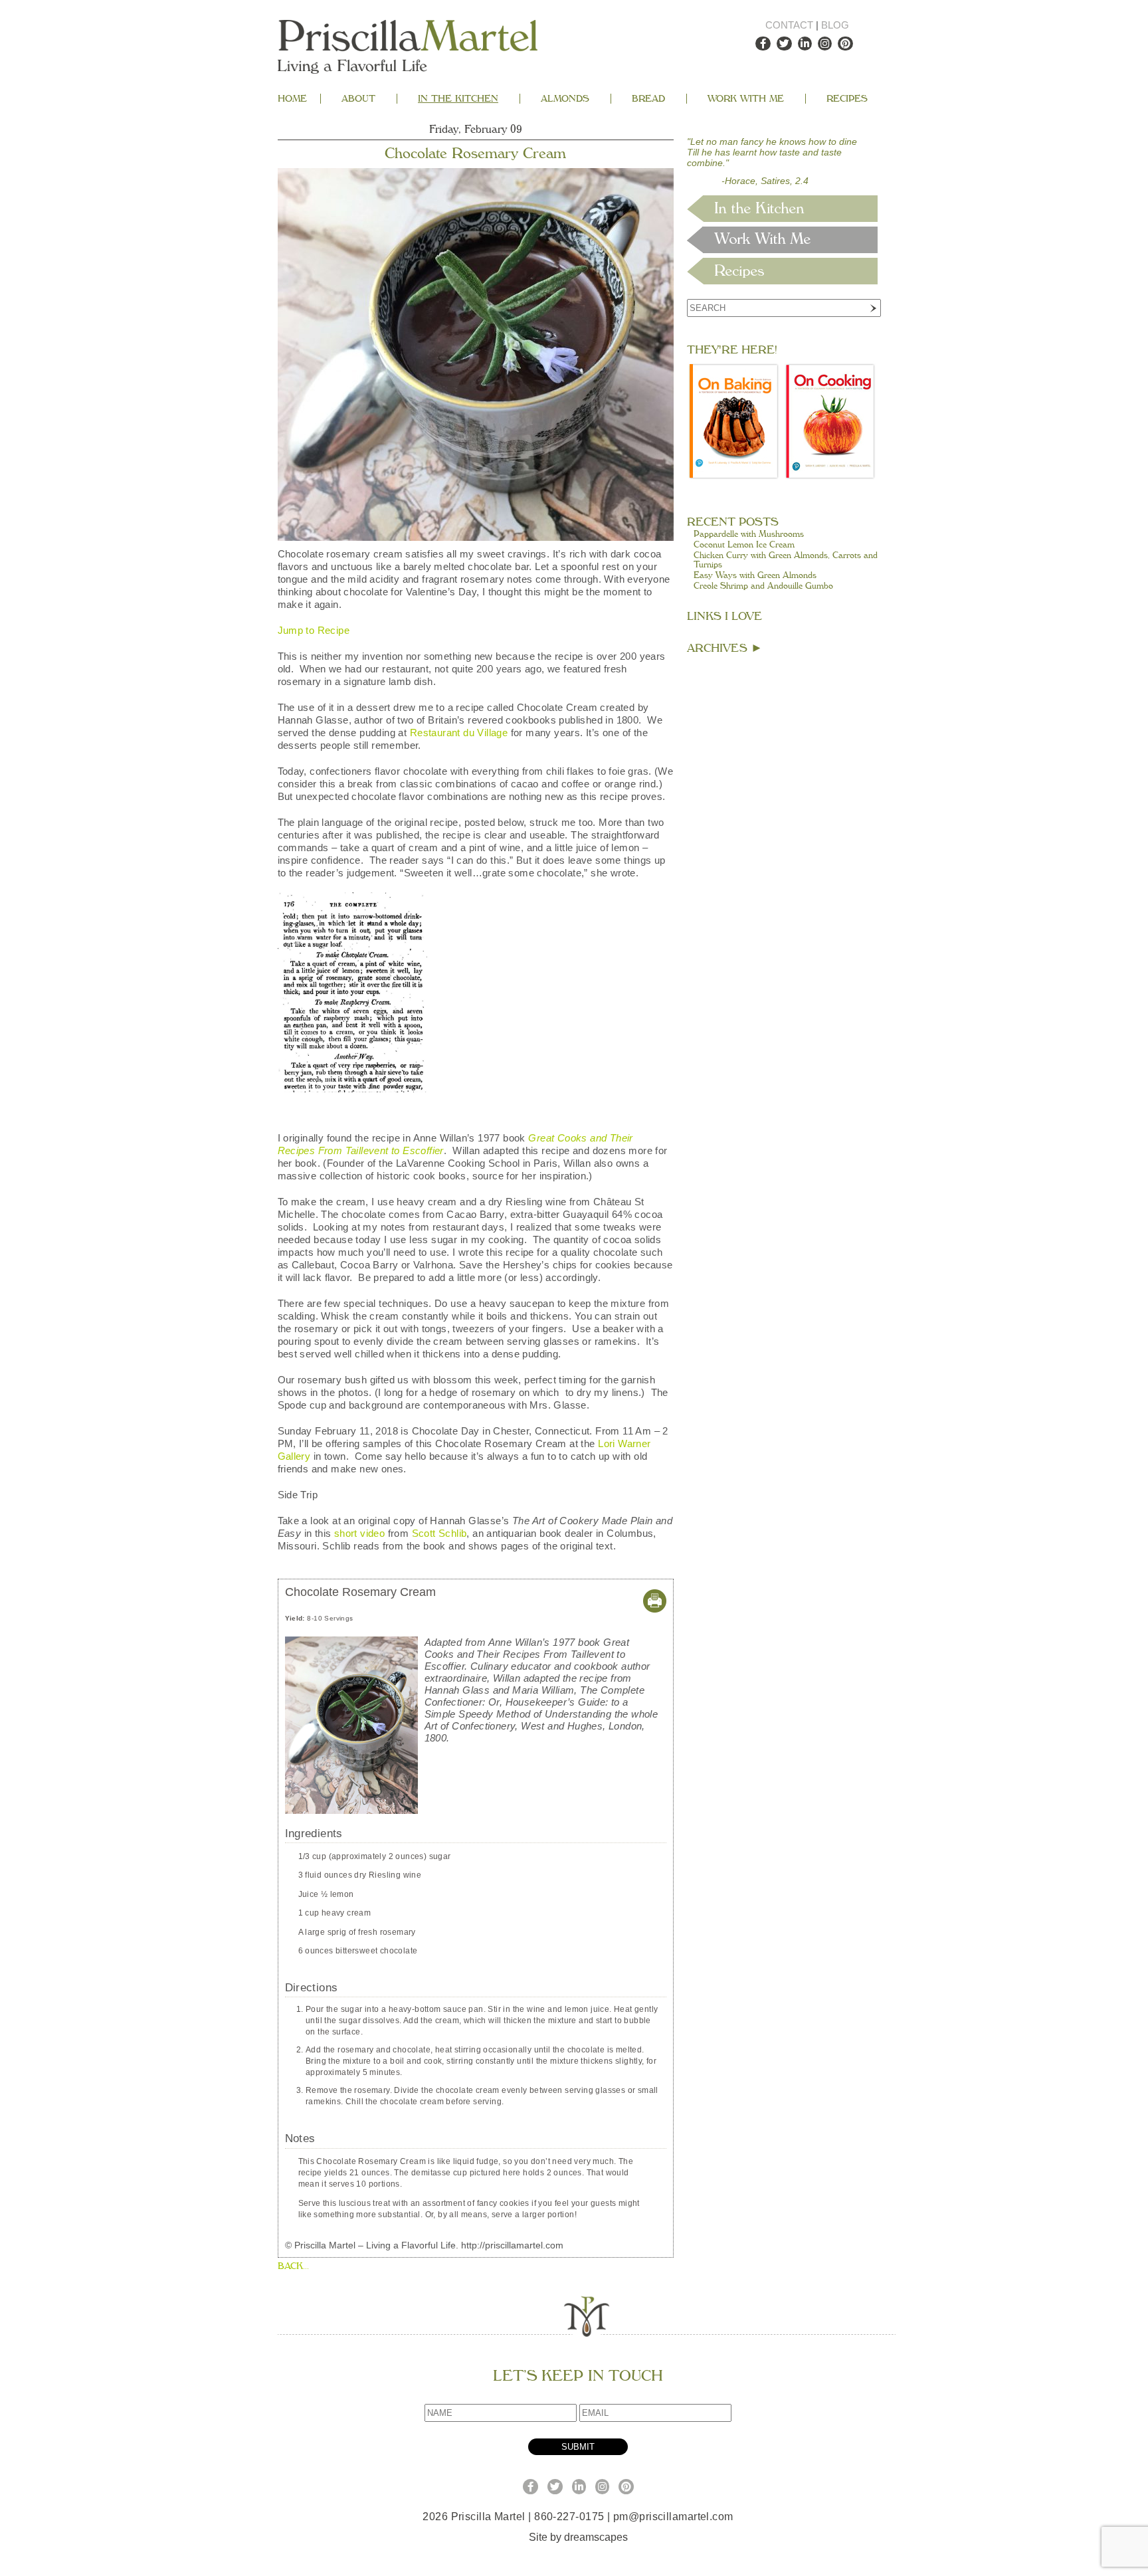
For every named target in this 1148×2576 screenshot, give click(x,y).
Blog (835, 25)
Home (292, 99)
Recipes (847, 99)
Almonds (565, 99)
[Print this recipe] (655, 1609)
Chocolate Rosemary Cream (475, 153)
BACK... (293, 2266)
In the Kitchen (458, 99)
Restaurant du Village (459, 733)
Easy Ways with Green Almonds (755, 575)
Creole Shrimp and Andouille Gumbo (763, 586)
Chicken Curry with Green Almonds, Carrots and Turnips (786, 560)
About (358, 99)
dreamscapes (596, 2537)
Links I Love (724, 616)
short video (359, 1533)
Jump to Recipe (314, 630)
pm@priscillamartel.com (673, 2517)
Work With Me (746, 99)
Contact (789, 25)
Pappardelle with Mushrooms (749, 534)
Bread (648, 99)
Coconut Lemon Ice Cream (744, 545)
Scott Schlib (439, 1533)
